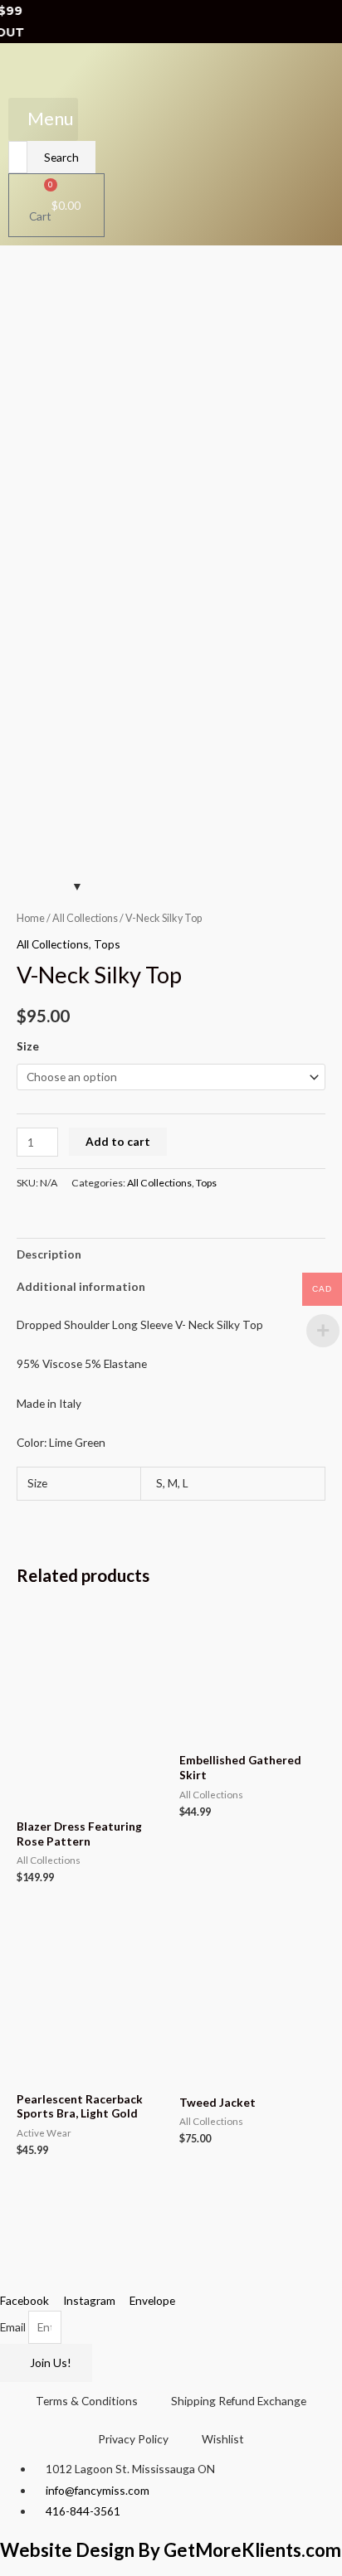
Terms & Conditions (87, 2401)
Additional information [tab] (81, 1286)
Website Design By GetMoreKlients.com (171, 2550)
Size (28, 1046)
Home (31, 918)
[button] (43, 119)
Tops (107, 944)
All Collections (85, 918)
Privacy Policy (133, 2439)
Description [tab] (49, 1254)
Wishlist (223, 2439)
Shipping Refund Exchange (239, 2401)
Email (14, 2327)
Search (61, 157)
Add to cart (118, 1141)
